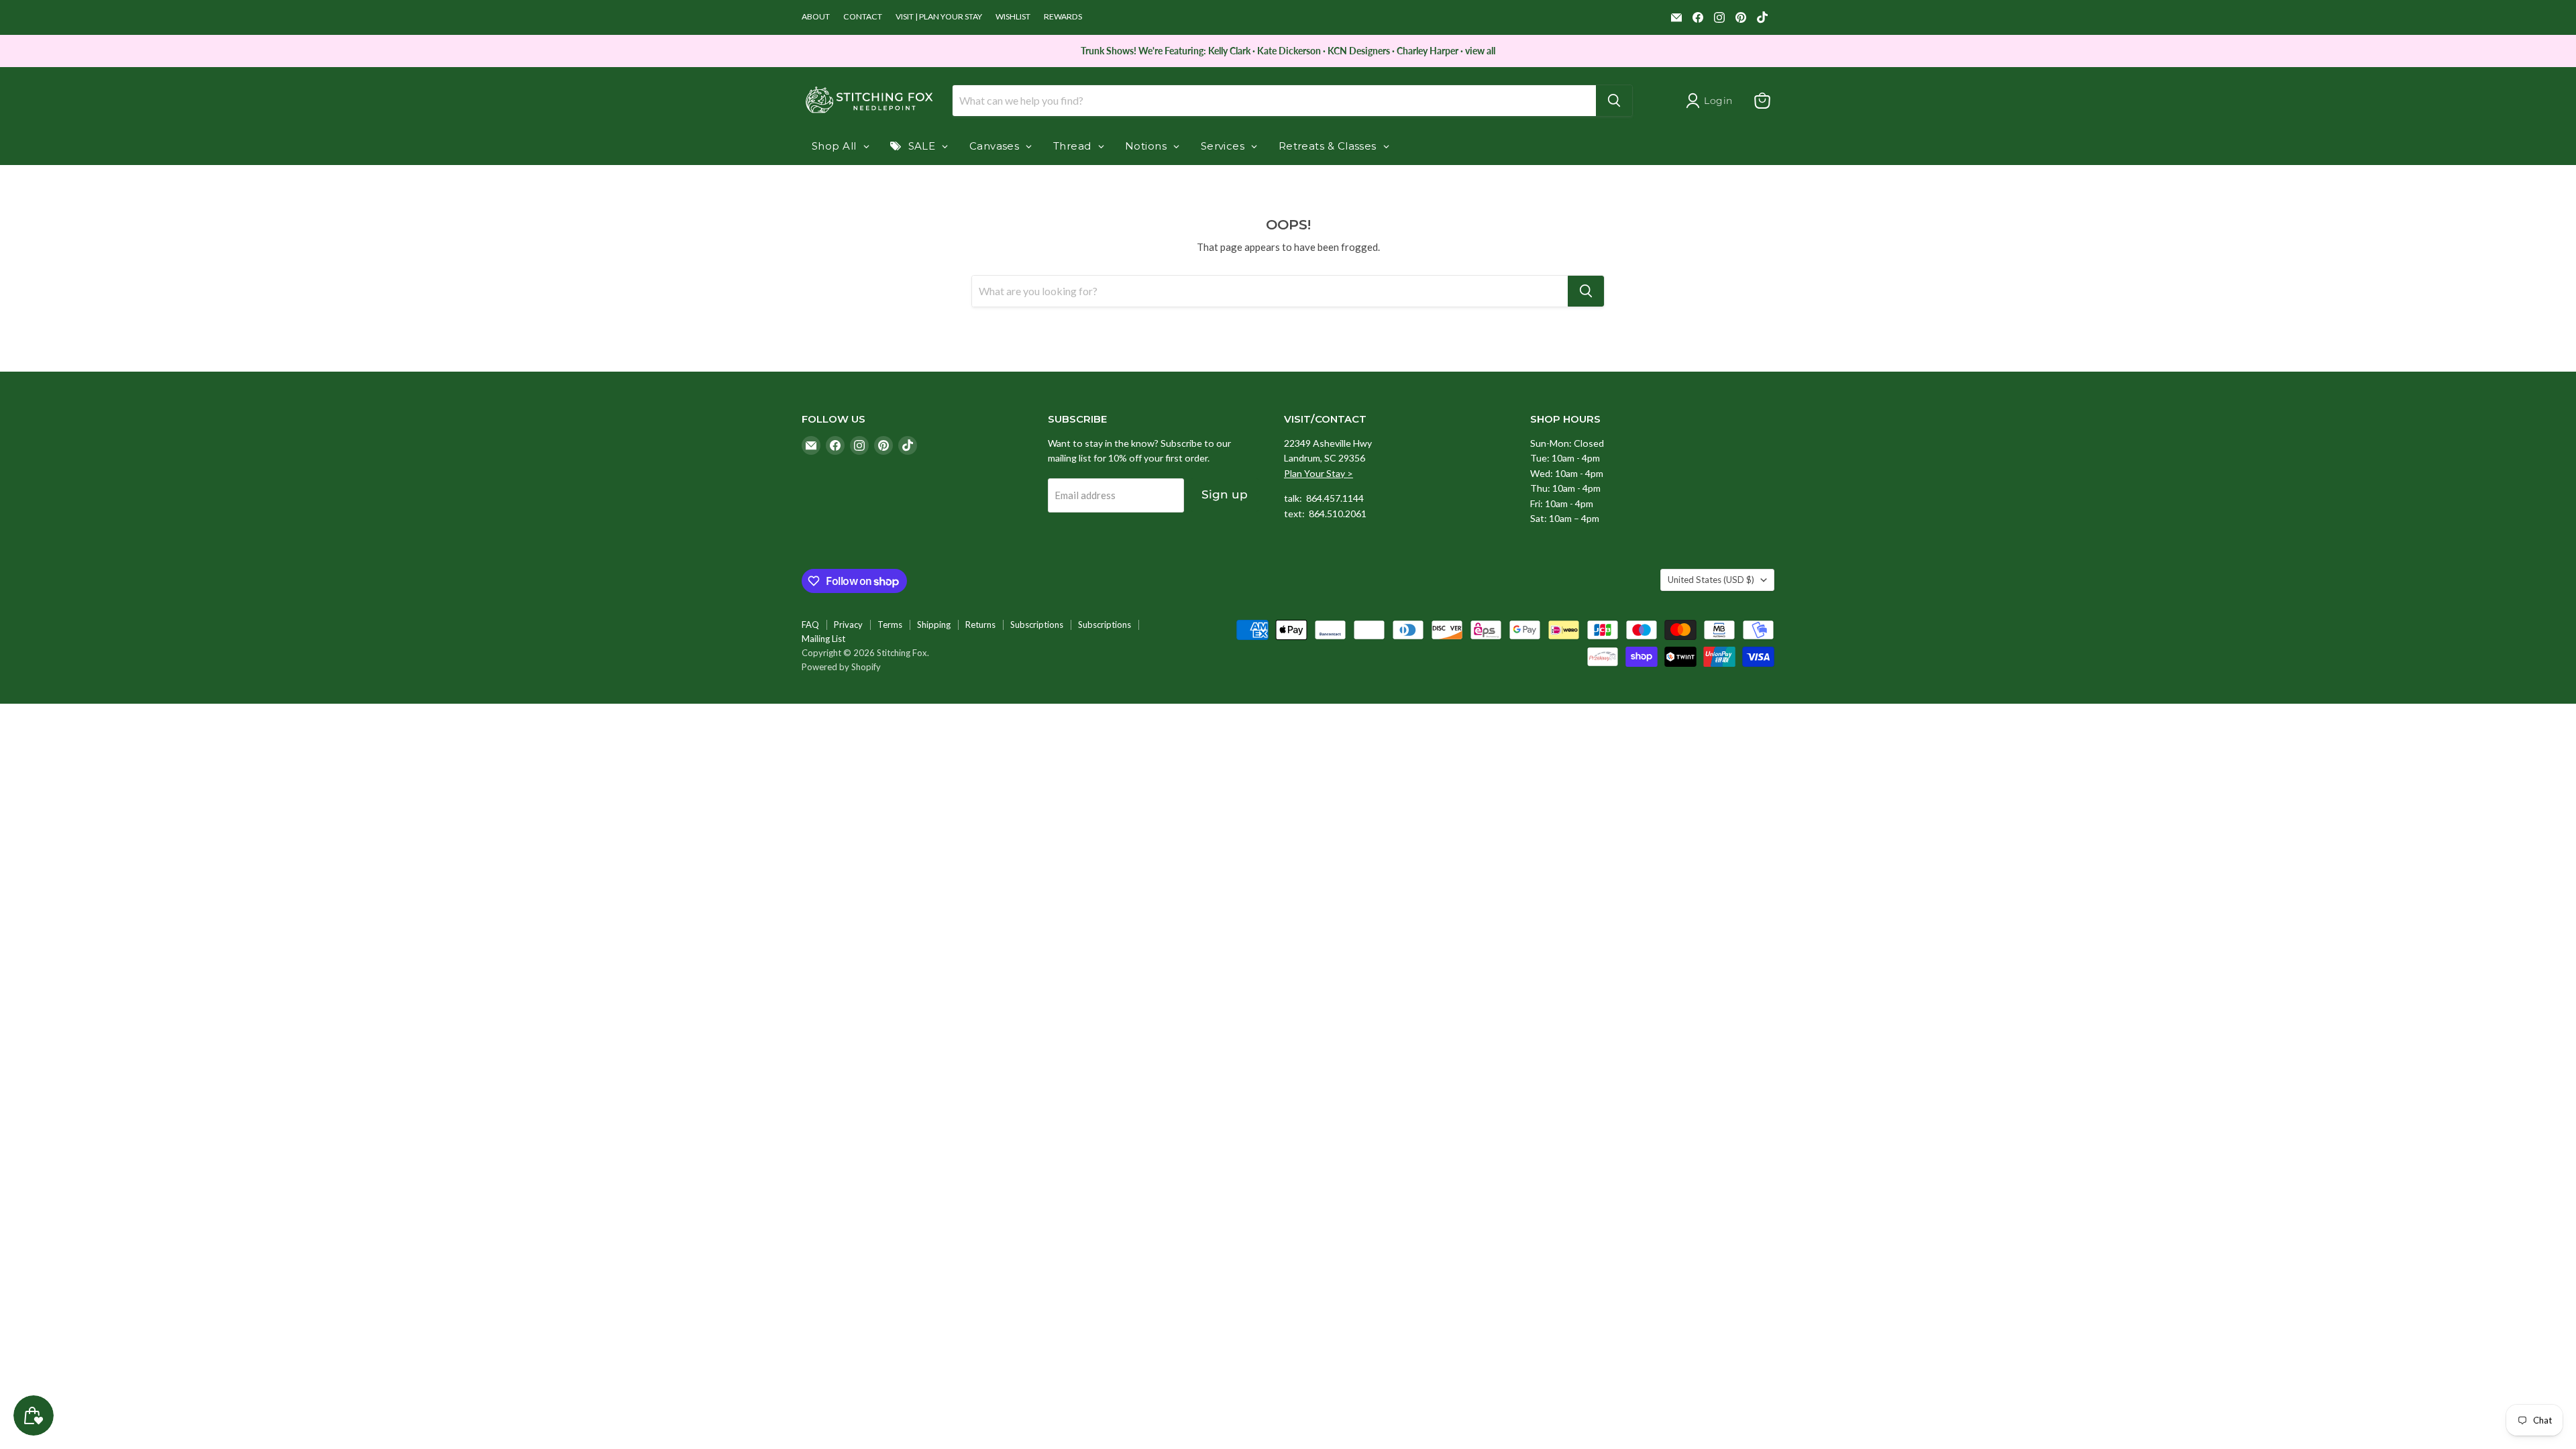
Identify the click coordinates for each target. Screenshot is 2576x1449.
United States (1711, 580)
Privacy (848, 625)
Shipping (934, 625)
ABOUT (816, 17)
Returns (980, 625)
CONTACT (863, 17)
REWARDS (1063, 17)
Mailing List (823, 639)
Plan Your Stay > (1319, 473)
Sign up (1225, 494)
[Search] (1614, 101)
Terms (890, 625)
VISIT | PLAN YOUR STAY (939, 17)
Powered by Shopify (841, 667)
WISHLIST (1013, 17)
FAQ (810, 625)
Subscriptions (1037, 625)
